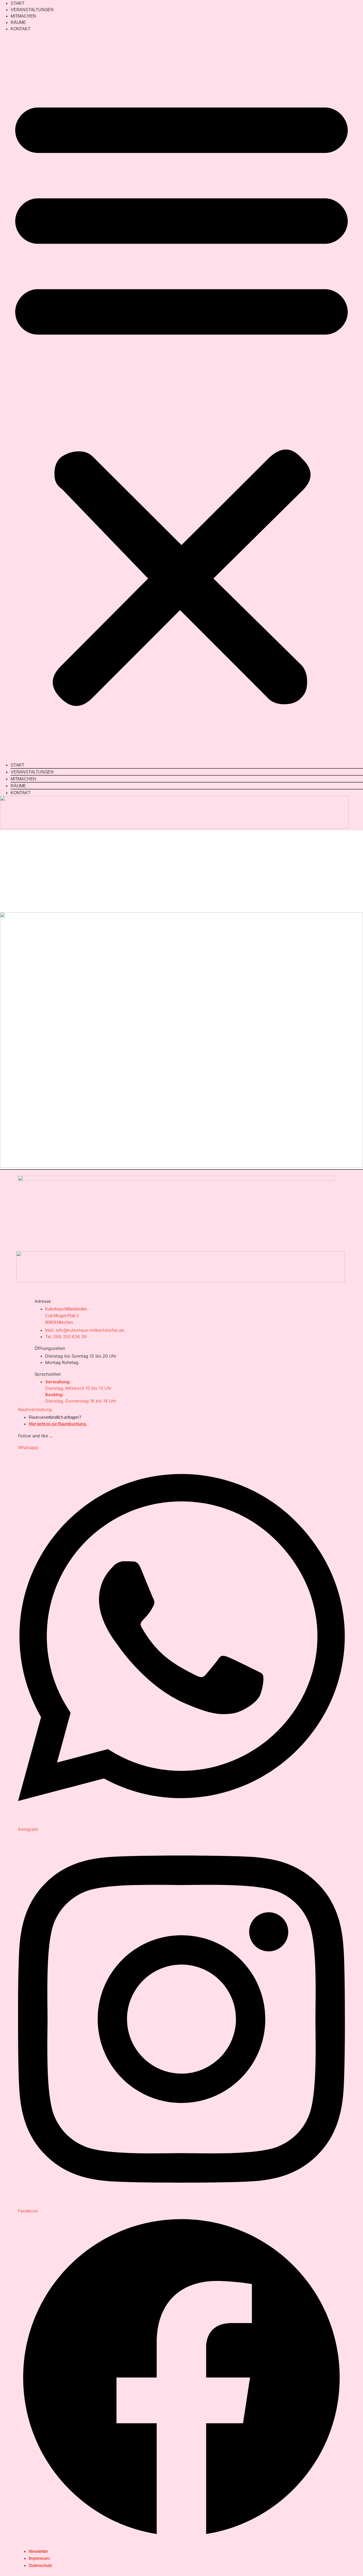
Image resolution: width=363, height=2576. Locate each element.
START (18, 3)
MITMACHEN (23, 16)
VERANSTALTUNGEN (32, 10)
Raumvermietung (35, 1409)
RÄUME (18, 22)
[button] (181, 397)
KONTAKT (21, 29)
